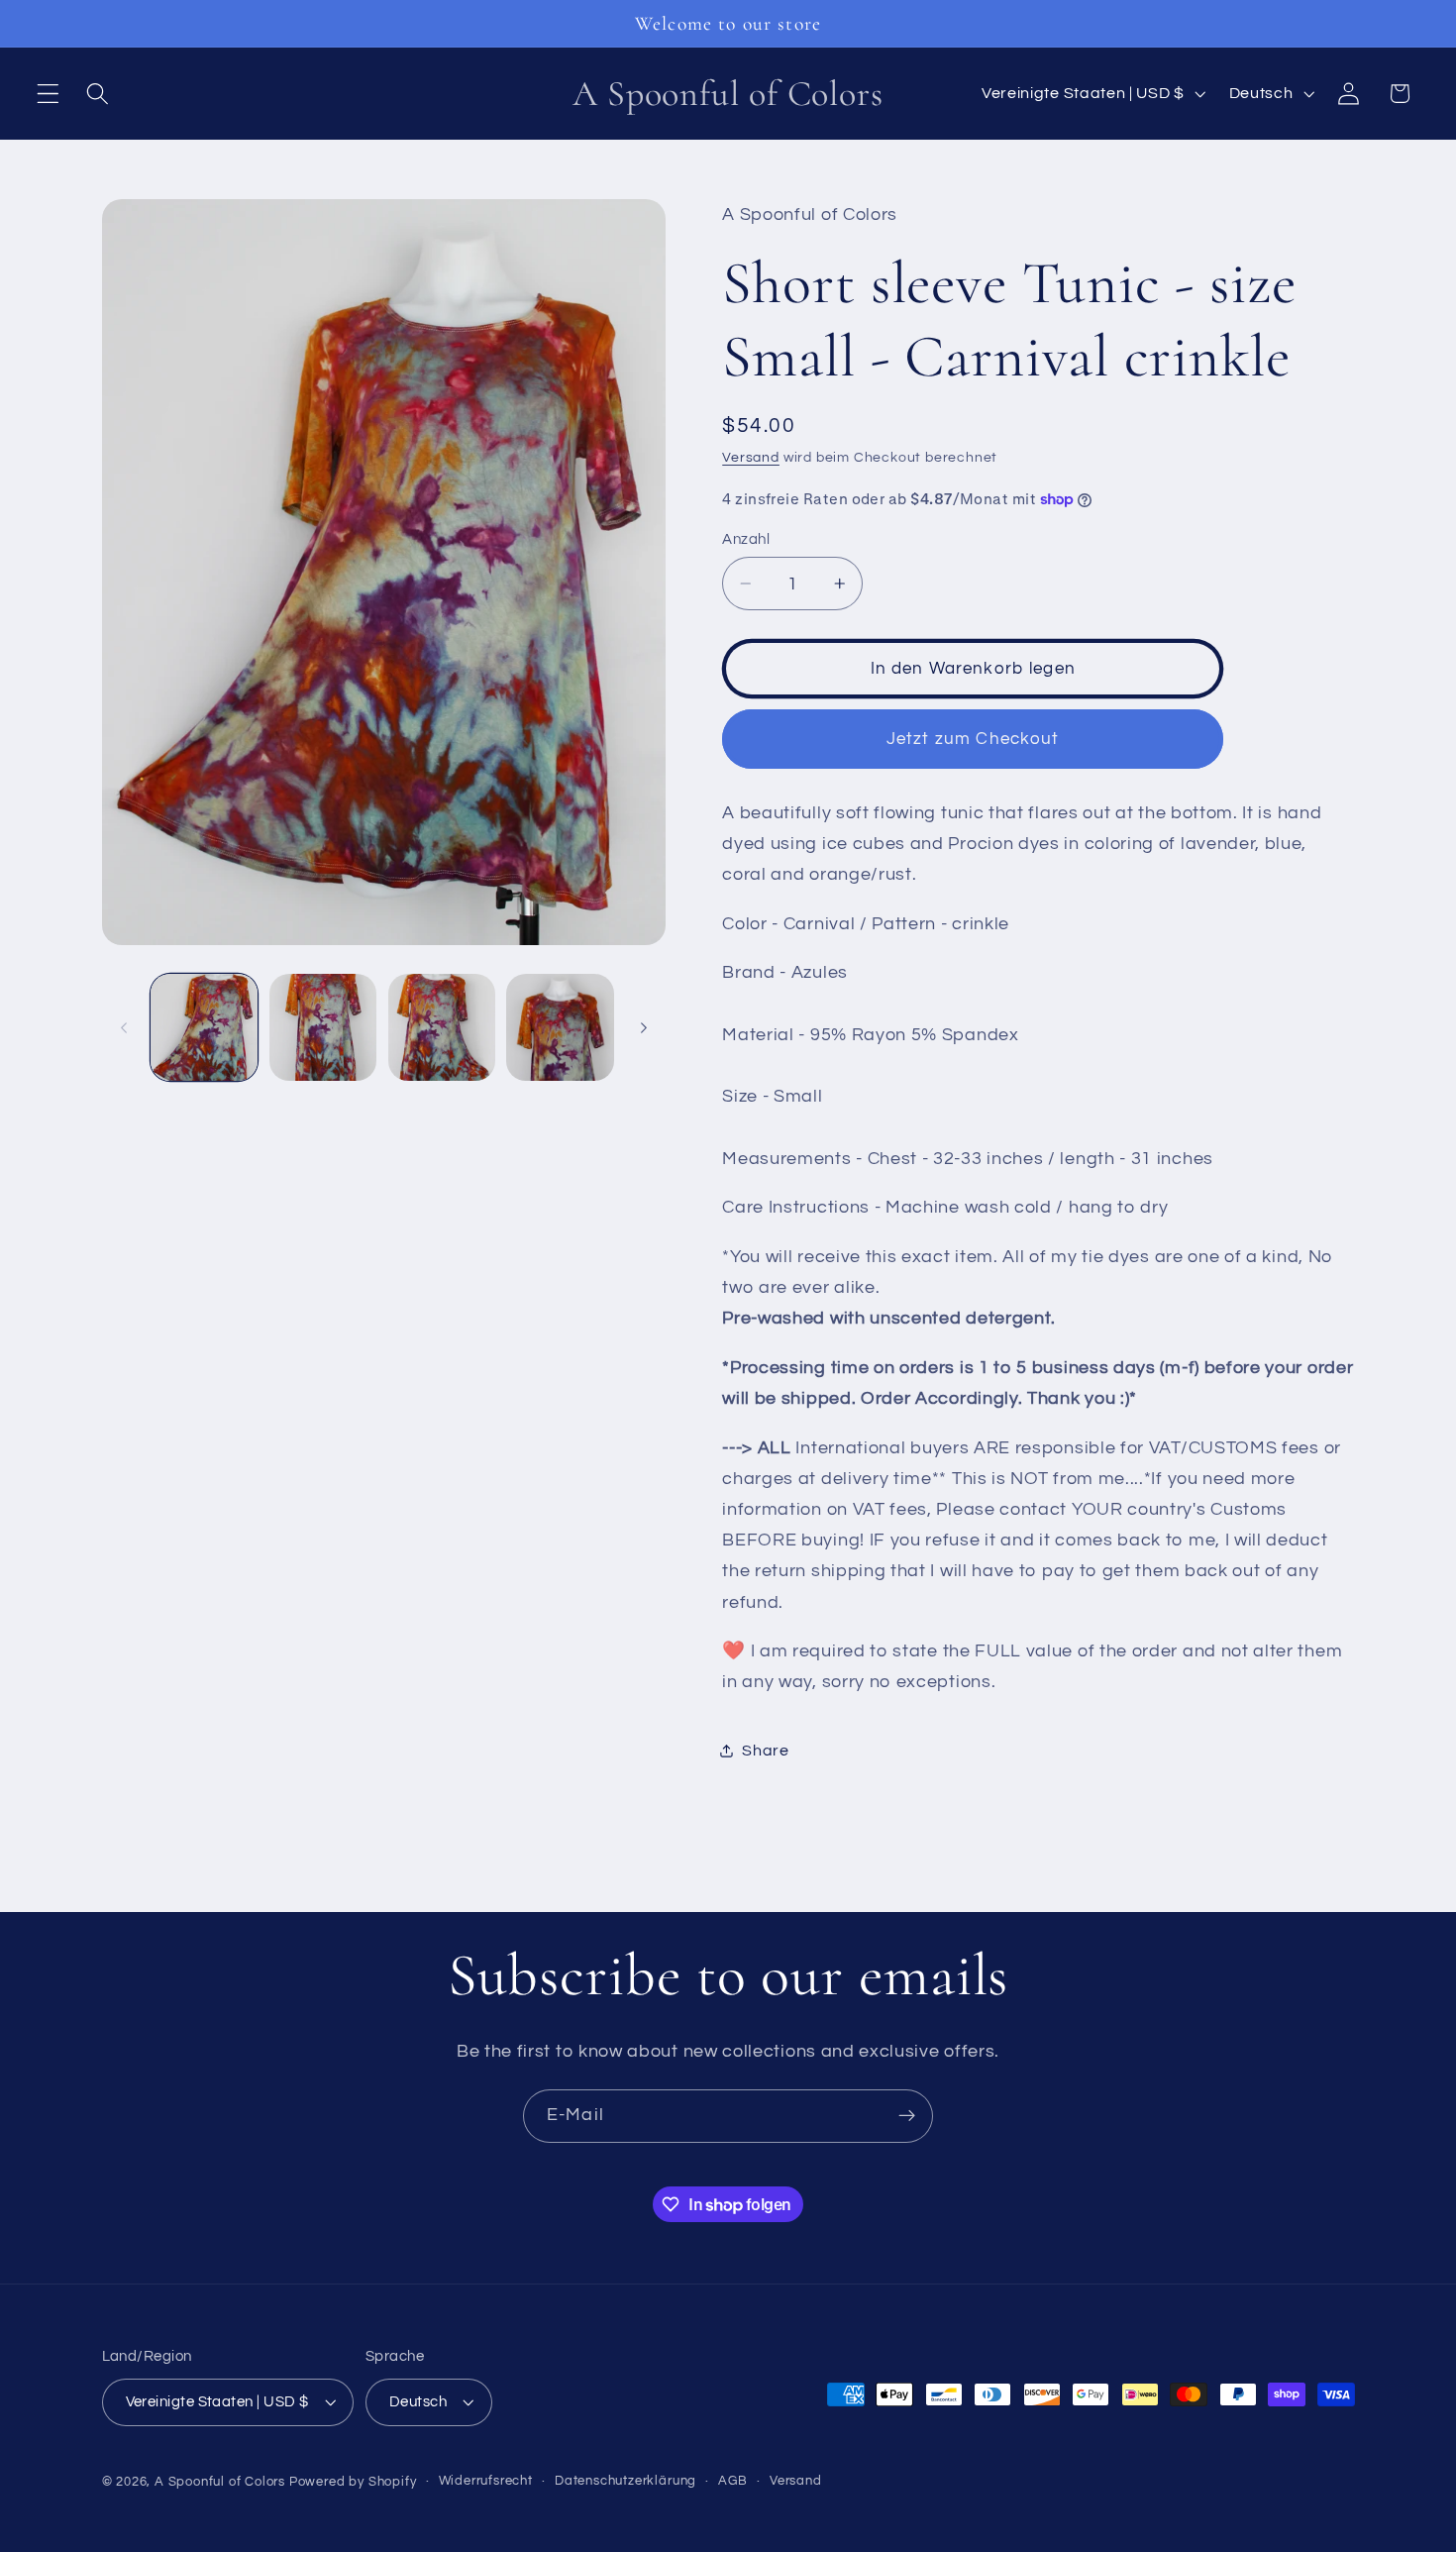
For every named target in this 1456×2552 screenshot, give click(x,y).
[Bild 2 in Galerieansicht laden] (323, 1027)
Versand (751, 458)
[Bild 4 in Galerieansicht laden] (560, 1027)
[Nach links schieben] (124, 1027)
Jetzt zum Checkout (973, 739)
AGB (732, 2481)
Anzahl (746, 539)
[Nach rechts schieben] (644, 1027)
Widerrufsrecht (486, 2481)
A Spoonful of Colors (220, 2482)
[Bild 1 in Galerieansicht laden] (204, 1027)
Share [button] (765, 1751)
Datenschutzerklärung (625, 2481)
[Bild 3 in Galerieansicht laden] (442, 1027)
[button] (48, 94)
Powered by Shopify (353, 2482)
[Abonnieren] (907, 2116)
